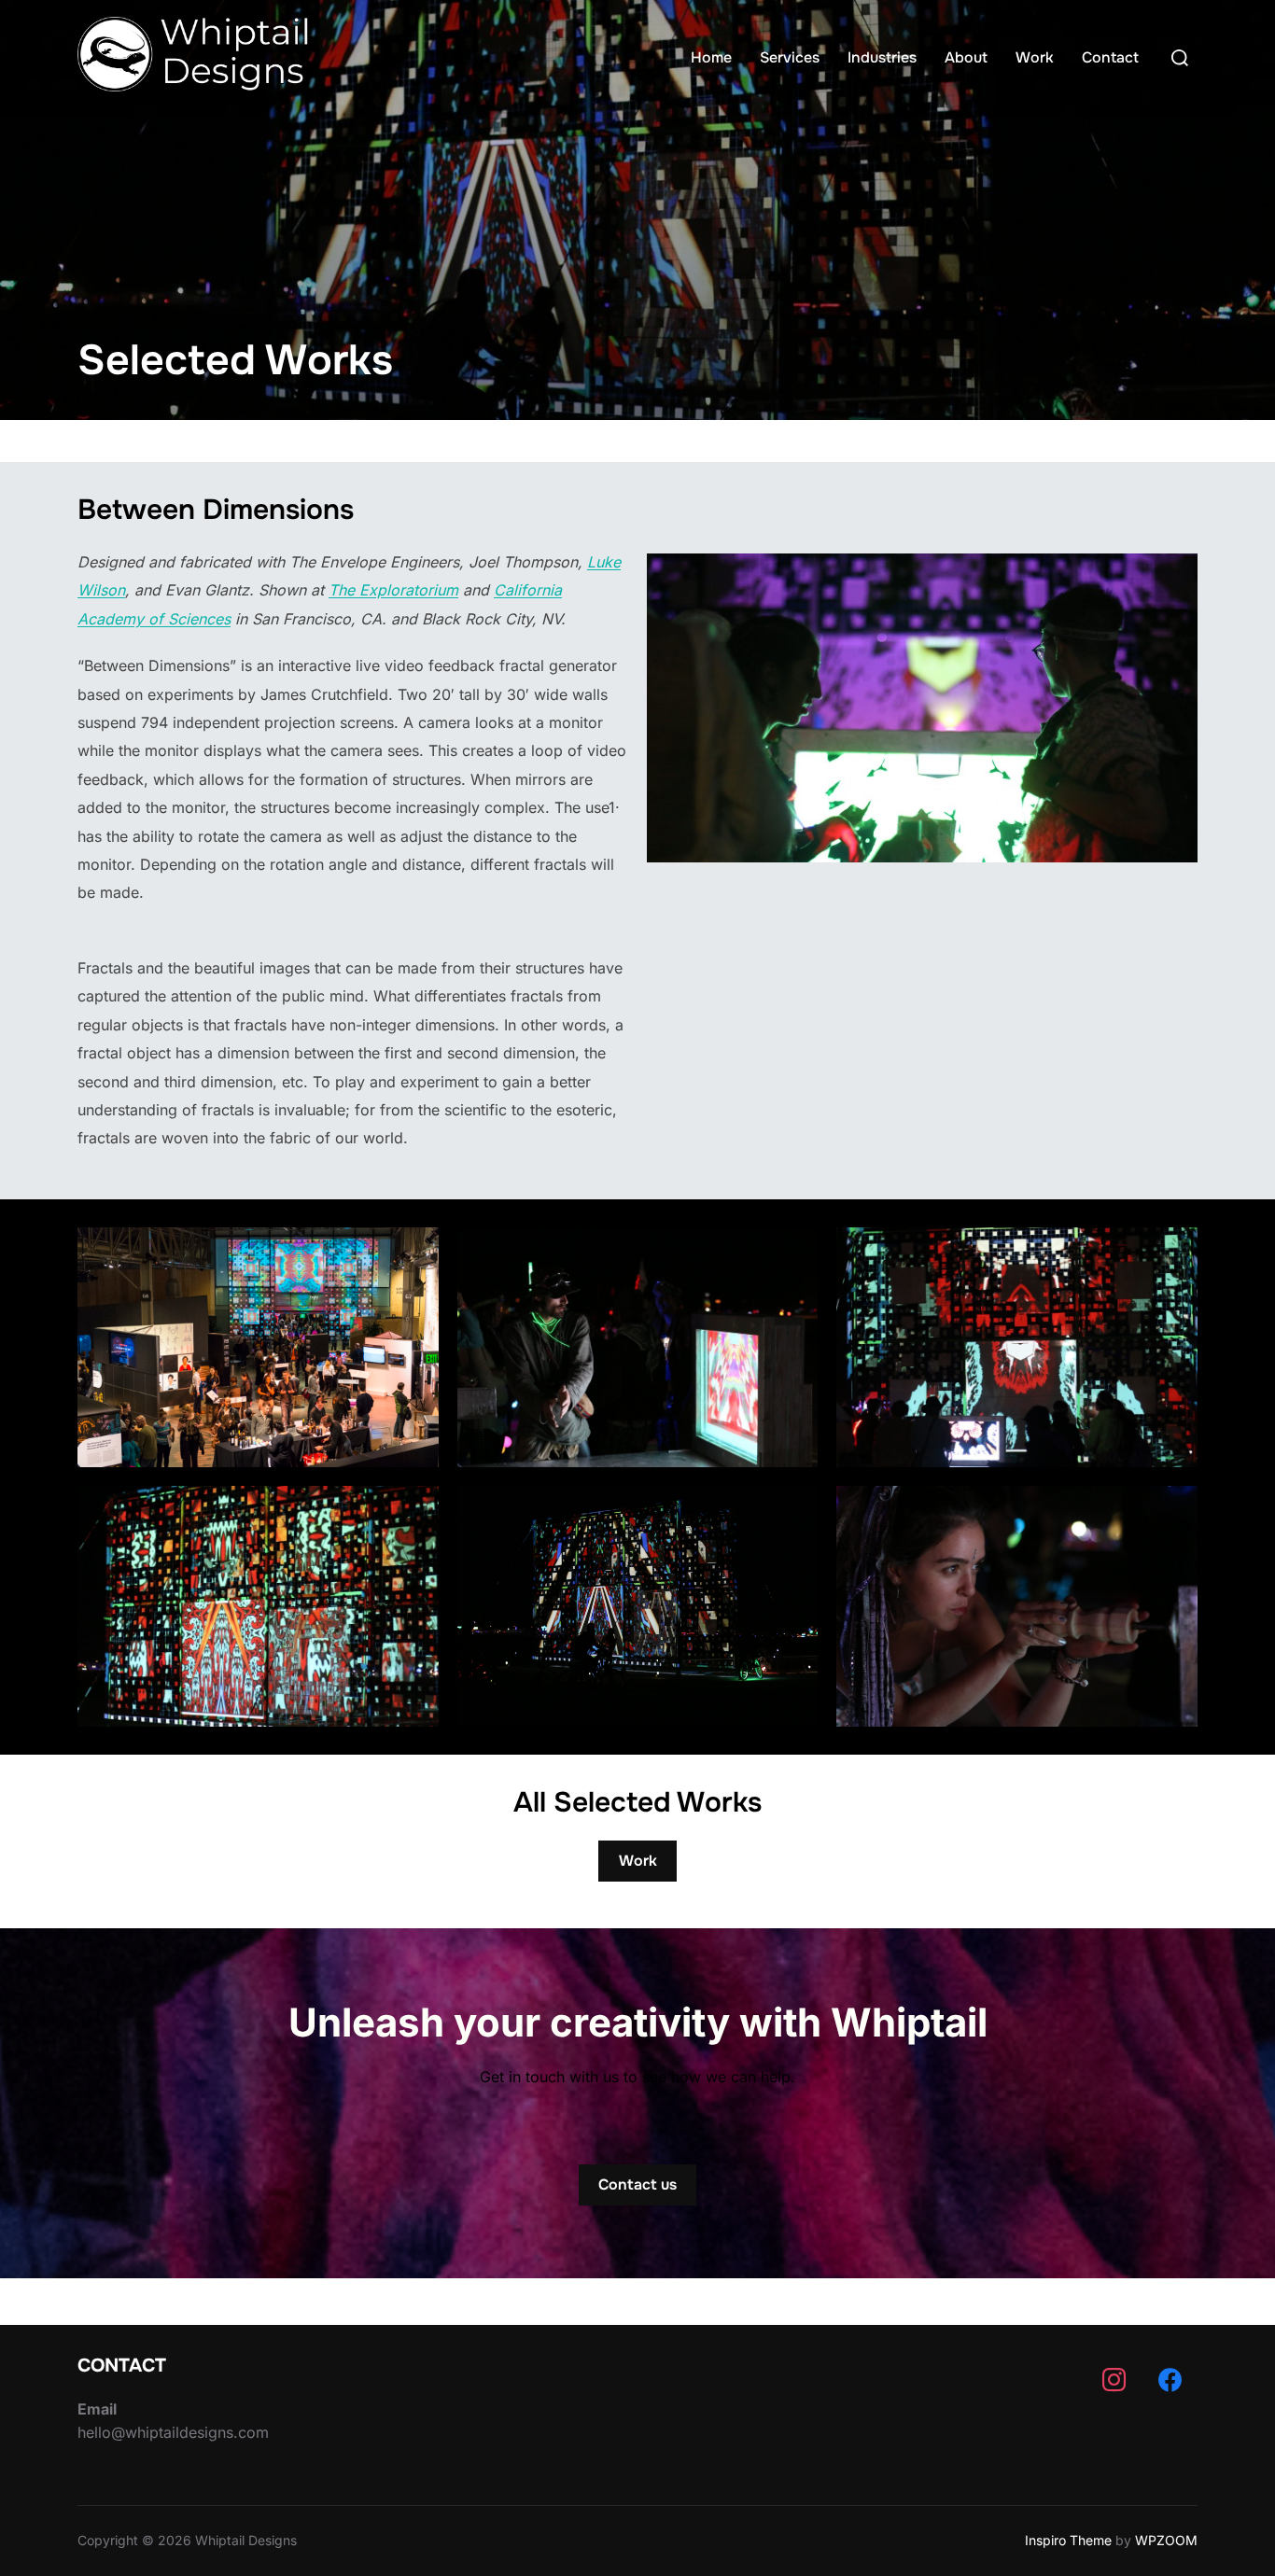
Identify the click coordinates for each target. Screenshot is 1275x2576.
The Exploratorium (393, 590)
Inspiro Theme (1068, 2540)
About (966, 57)
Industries (882, 57)
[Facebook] (1170, 2381)
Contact (1110, 57)
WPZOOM (1166, 2540)
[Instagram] (1114, 2381)
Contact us (637, 2184)
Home (711, 57)
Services (790, 57)
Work (1035, 57)
